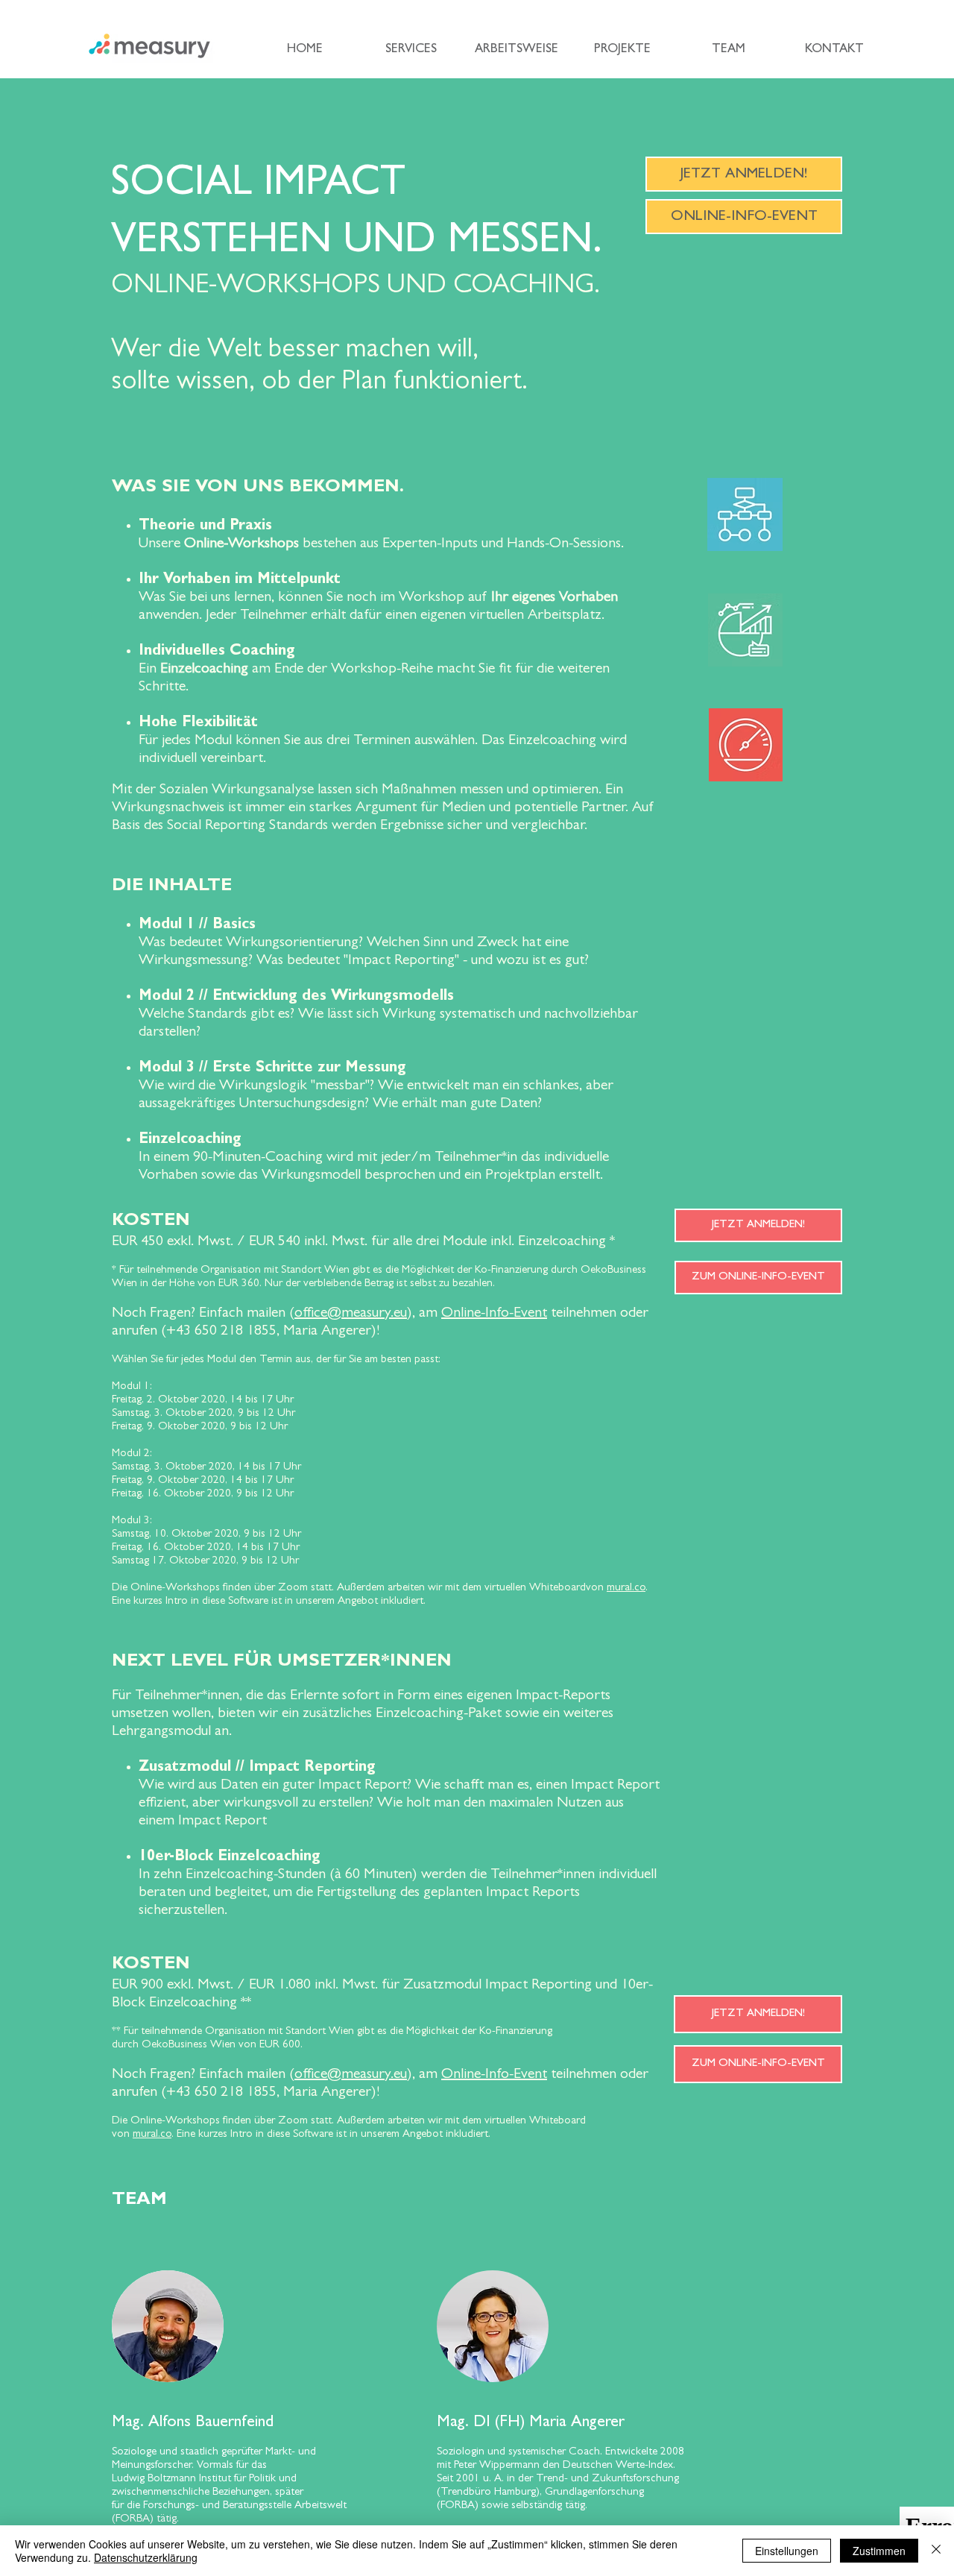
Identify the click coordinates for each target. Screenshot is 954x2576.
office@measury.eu (351, 1314)
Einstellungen (787, 2551)
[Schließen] (936, 2551)
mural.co (626, 1588)
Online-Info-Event (494, 1314)
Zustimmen (879, 2551)
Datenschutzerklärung (146, 2557)
